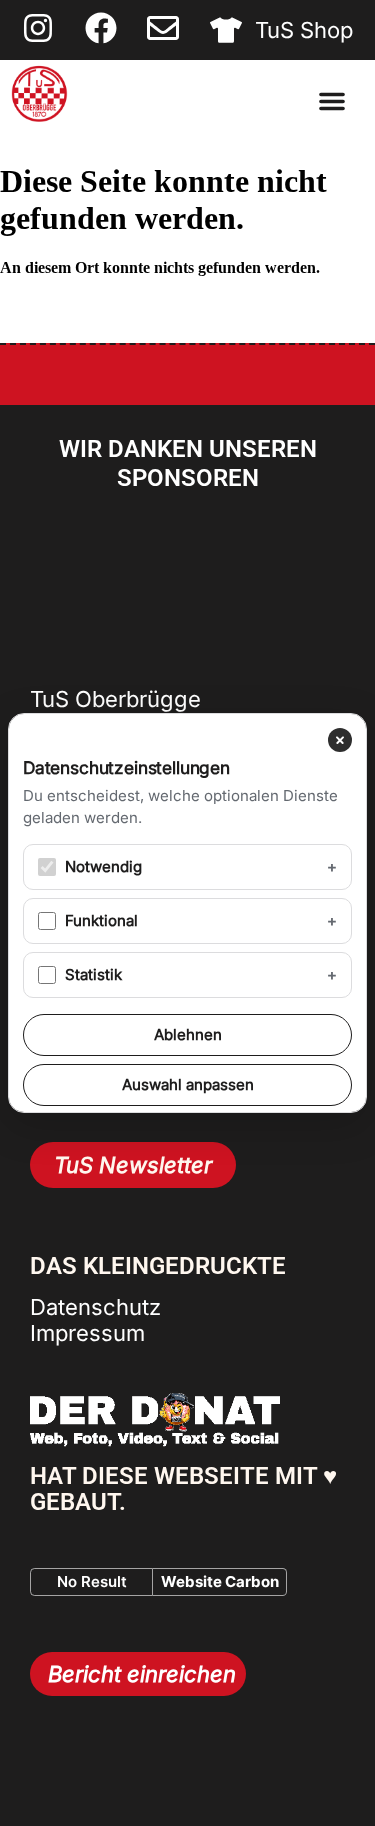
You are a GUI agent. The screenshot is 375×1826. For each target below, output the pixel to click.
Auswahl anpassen (188, 1084)
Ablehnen (188, 1034)
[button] (332, 101)
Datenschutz (95, 1307)
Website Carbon (220, 1581)
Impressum (87, 1333)
